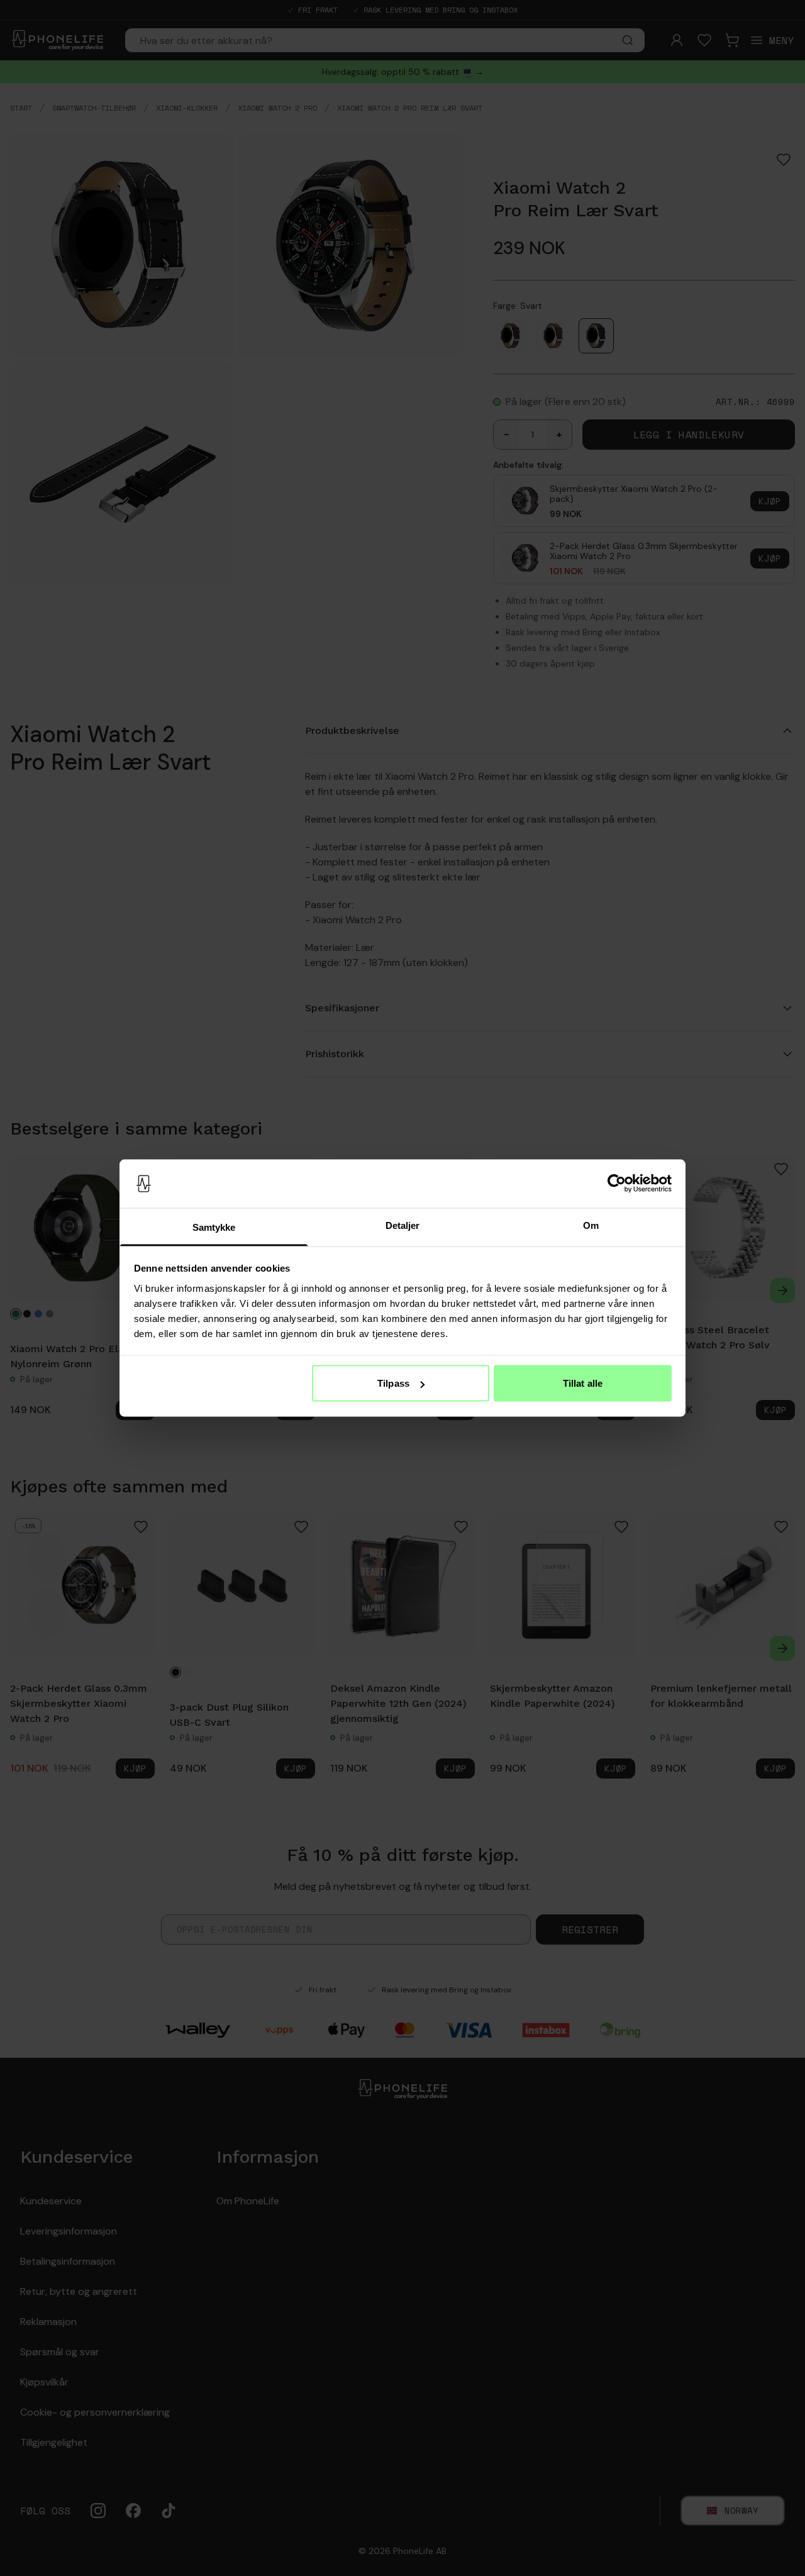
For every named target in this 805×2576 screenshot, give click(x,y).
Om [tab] (591, 1225)
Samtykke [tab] (214, 1227)
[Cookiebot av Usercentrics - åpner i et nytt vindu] (617, 1184)
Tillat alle (583, 1383)
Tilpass (393, 1383)
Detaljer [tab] (403, 1225)
